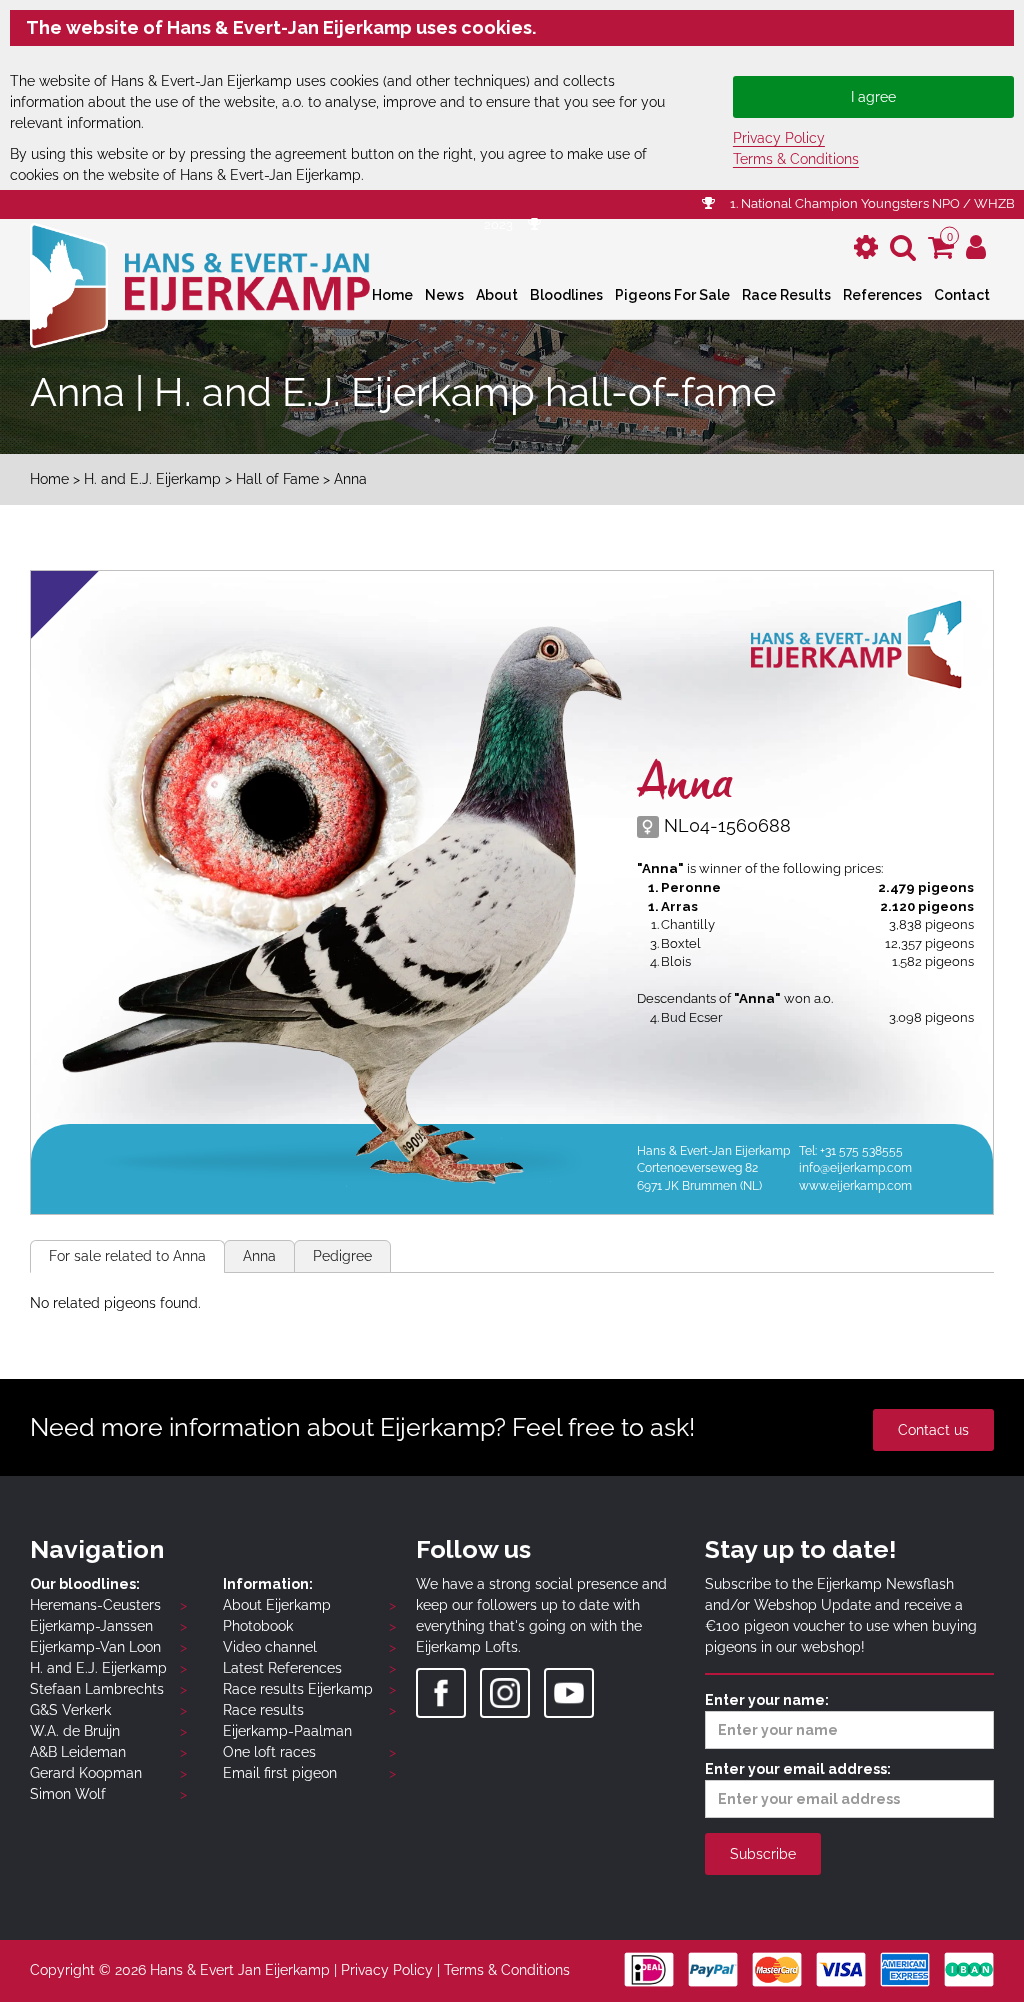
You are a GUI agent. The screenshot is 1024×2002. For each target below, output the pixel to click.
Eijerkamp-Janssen (91, 1626)
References (882, 295)
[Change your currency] (866, 247)
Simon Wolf (68, 1794)
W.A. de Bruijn (75, 1731)
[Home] (200, 283)
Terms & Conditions (796, 159)
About (497, 295)
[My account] (976, 247)
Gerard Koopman (86, 1773)
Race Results (786, 295)
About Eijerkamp (277, 1605)
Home (392, 295)
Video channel (270, 1647)
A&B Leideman (78, 1752)
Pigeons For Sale (672, 295)
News (444, 295)
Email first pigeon (280, 1773)
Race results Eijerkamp (298, 1689)
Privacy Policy (779, 138)
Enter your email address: (798, 1769)
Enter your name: (767, 1700)
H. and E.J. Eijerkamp (152, 479)
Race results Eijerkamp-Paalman (287, 1720)
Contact (962, 295)
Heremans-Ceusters (95, 1605)
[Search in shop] (903, 247)
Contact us (933, 1430)
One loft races (269, 1752)
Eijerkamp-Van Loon (95, 1647)
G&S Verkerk (70, 1710)
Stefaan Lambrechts (97, 1689)
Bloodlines (566, 295)
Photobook (258, 1626)
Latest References (282, 1668)
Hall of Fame (279, 479)
